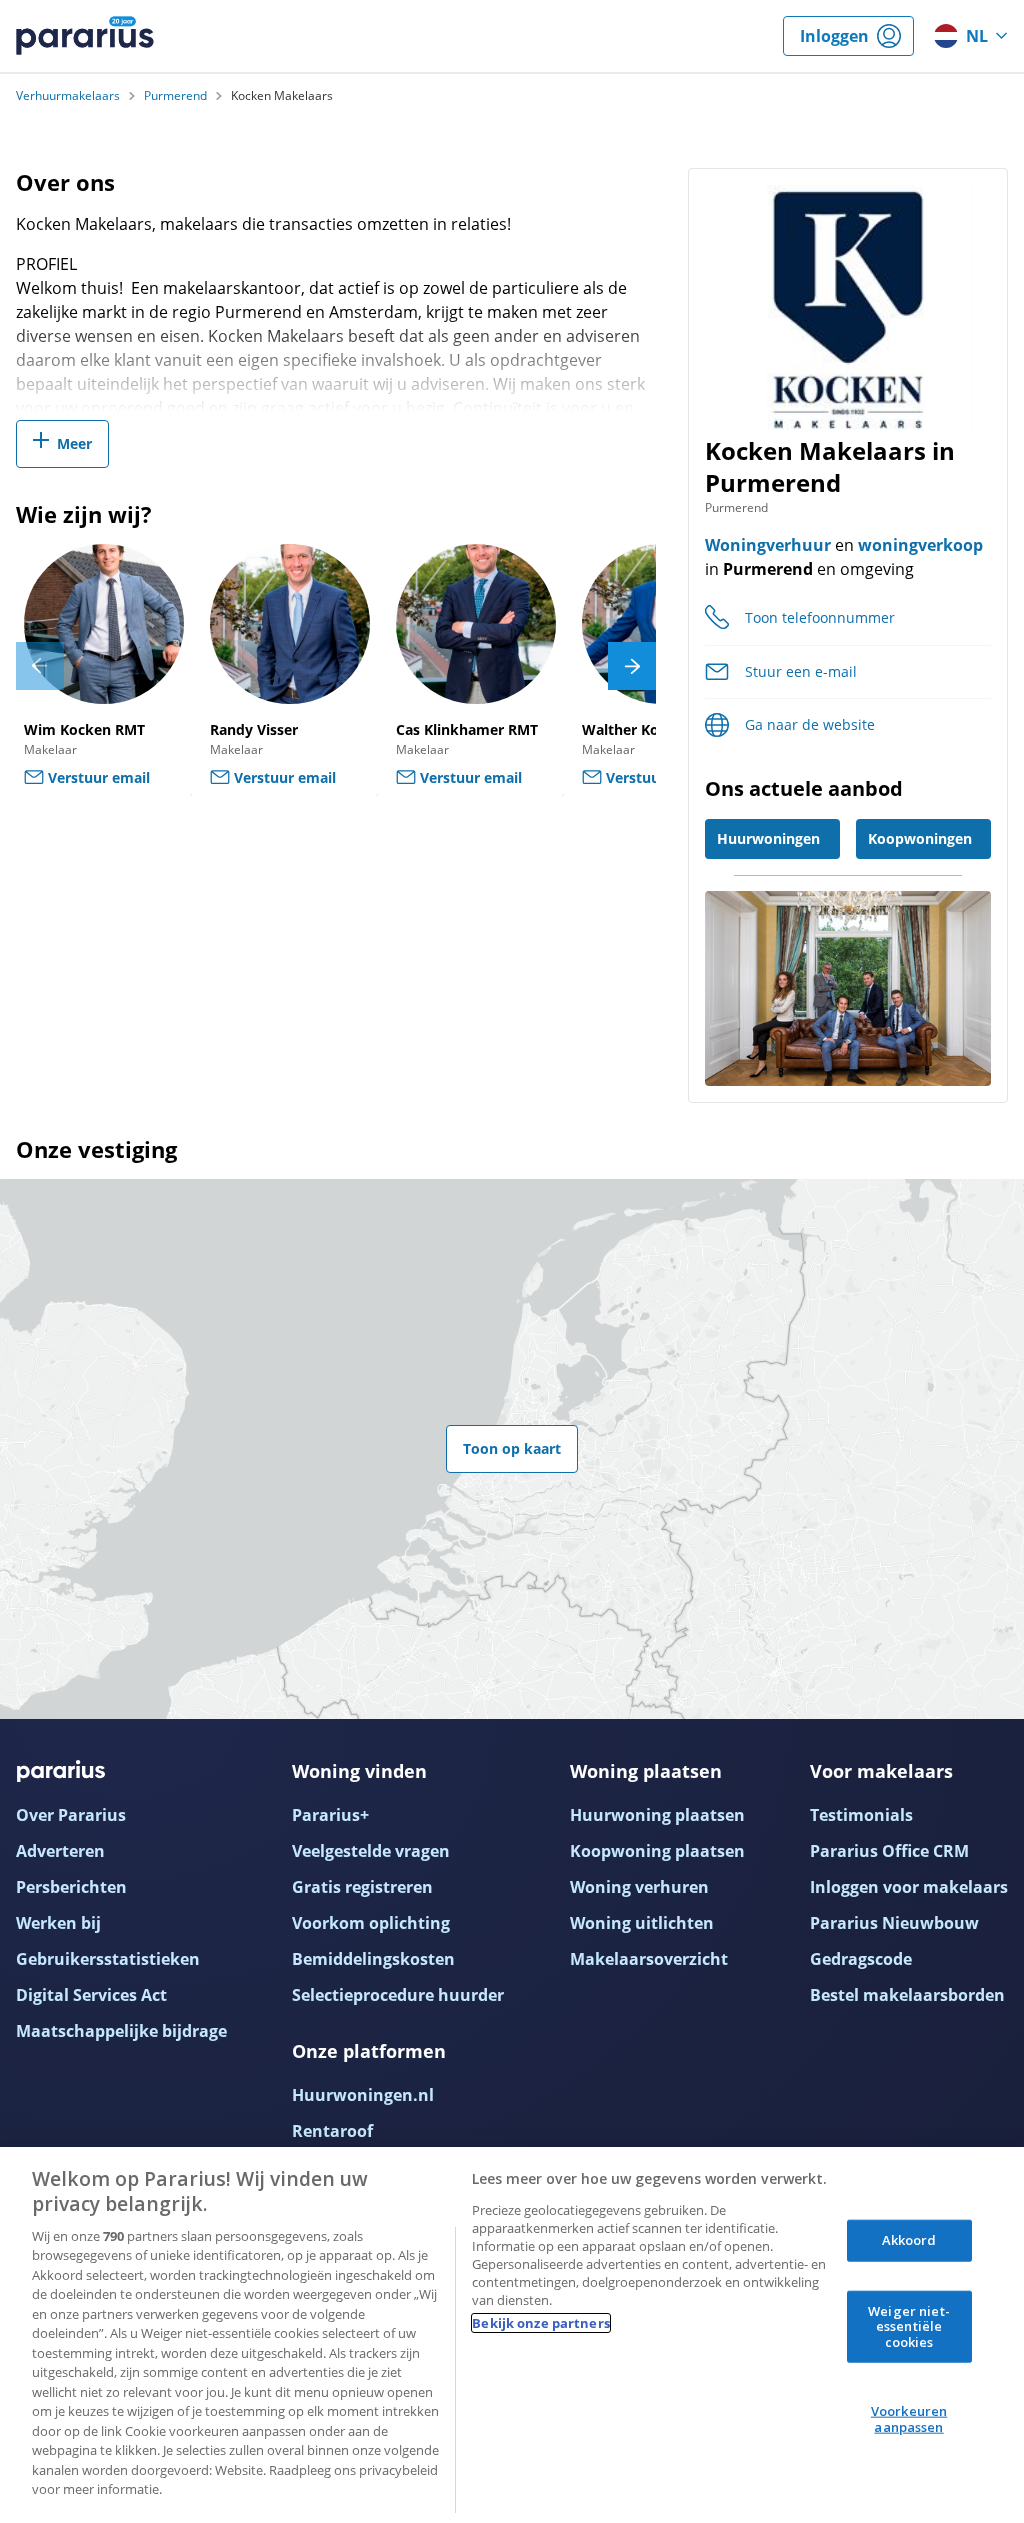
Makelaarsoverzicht (649, 1959)
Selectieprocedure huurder (398, 1995)
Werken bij (58, 1923)
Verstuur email (99, 777)
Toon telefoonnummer (820, 617)
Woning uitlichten (642, 1923)
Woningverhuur (768, 545)
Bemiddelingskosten (373, 1959)
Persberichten (71, 1887)
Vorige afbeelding (40, 666)
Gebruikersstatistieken (108, 1959)
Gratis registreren (362, 1887)
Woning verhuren (639, 1887)
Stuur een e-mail (801, 671)
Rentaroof (332, 2131)
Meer (74, 443)
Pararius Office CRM (889, 1851)
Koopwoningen (920, 838)
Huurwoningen (768, 838)
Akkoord (909, 2240)
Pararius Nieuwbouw (894, 1923)
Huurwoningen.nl (363, 2095)
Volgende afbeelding (632, 666)
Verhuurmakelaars (68, 96)
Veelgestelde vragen (371, 1851)
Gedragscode (861, 1959)
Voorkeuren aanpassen (909, 2419)
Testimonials (861, 1815)
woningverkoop (920, 545)
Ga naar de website (810, 724)
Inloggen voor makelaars (909, 1887)
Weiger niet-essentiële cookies (909, 2325)
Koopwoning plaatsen (657, 1851)
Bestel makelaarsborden (907, 1995)
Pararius (85, 36)
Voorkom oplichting (371, 1923)
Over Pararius (71, 1815)
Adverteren (60, 1851)
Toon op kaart (512, 1448)
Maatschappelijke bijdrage (121, 2031)
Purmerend (175, 96)
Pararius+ (330, 1815)
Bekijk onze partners (541, 2323)
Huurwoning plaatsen (657, 1815)
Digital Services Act (91, 1995)
